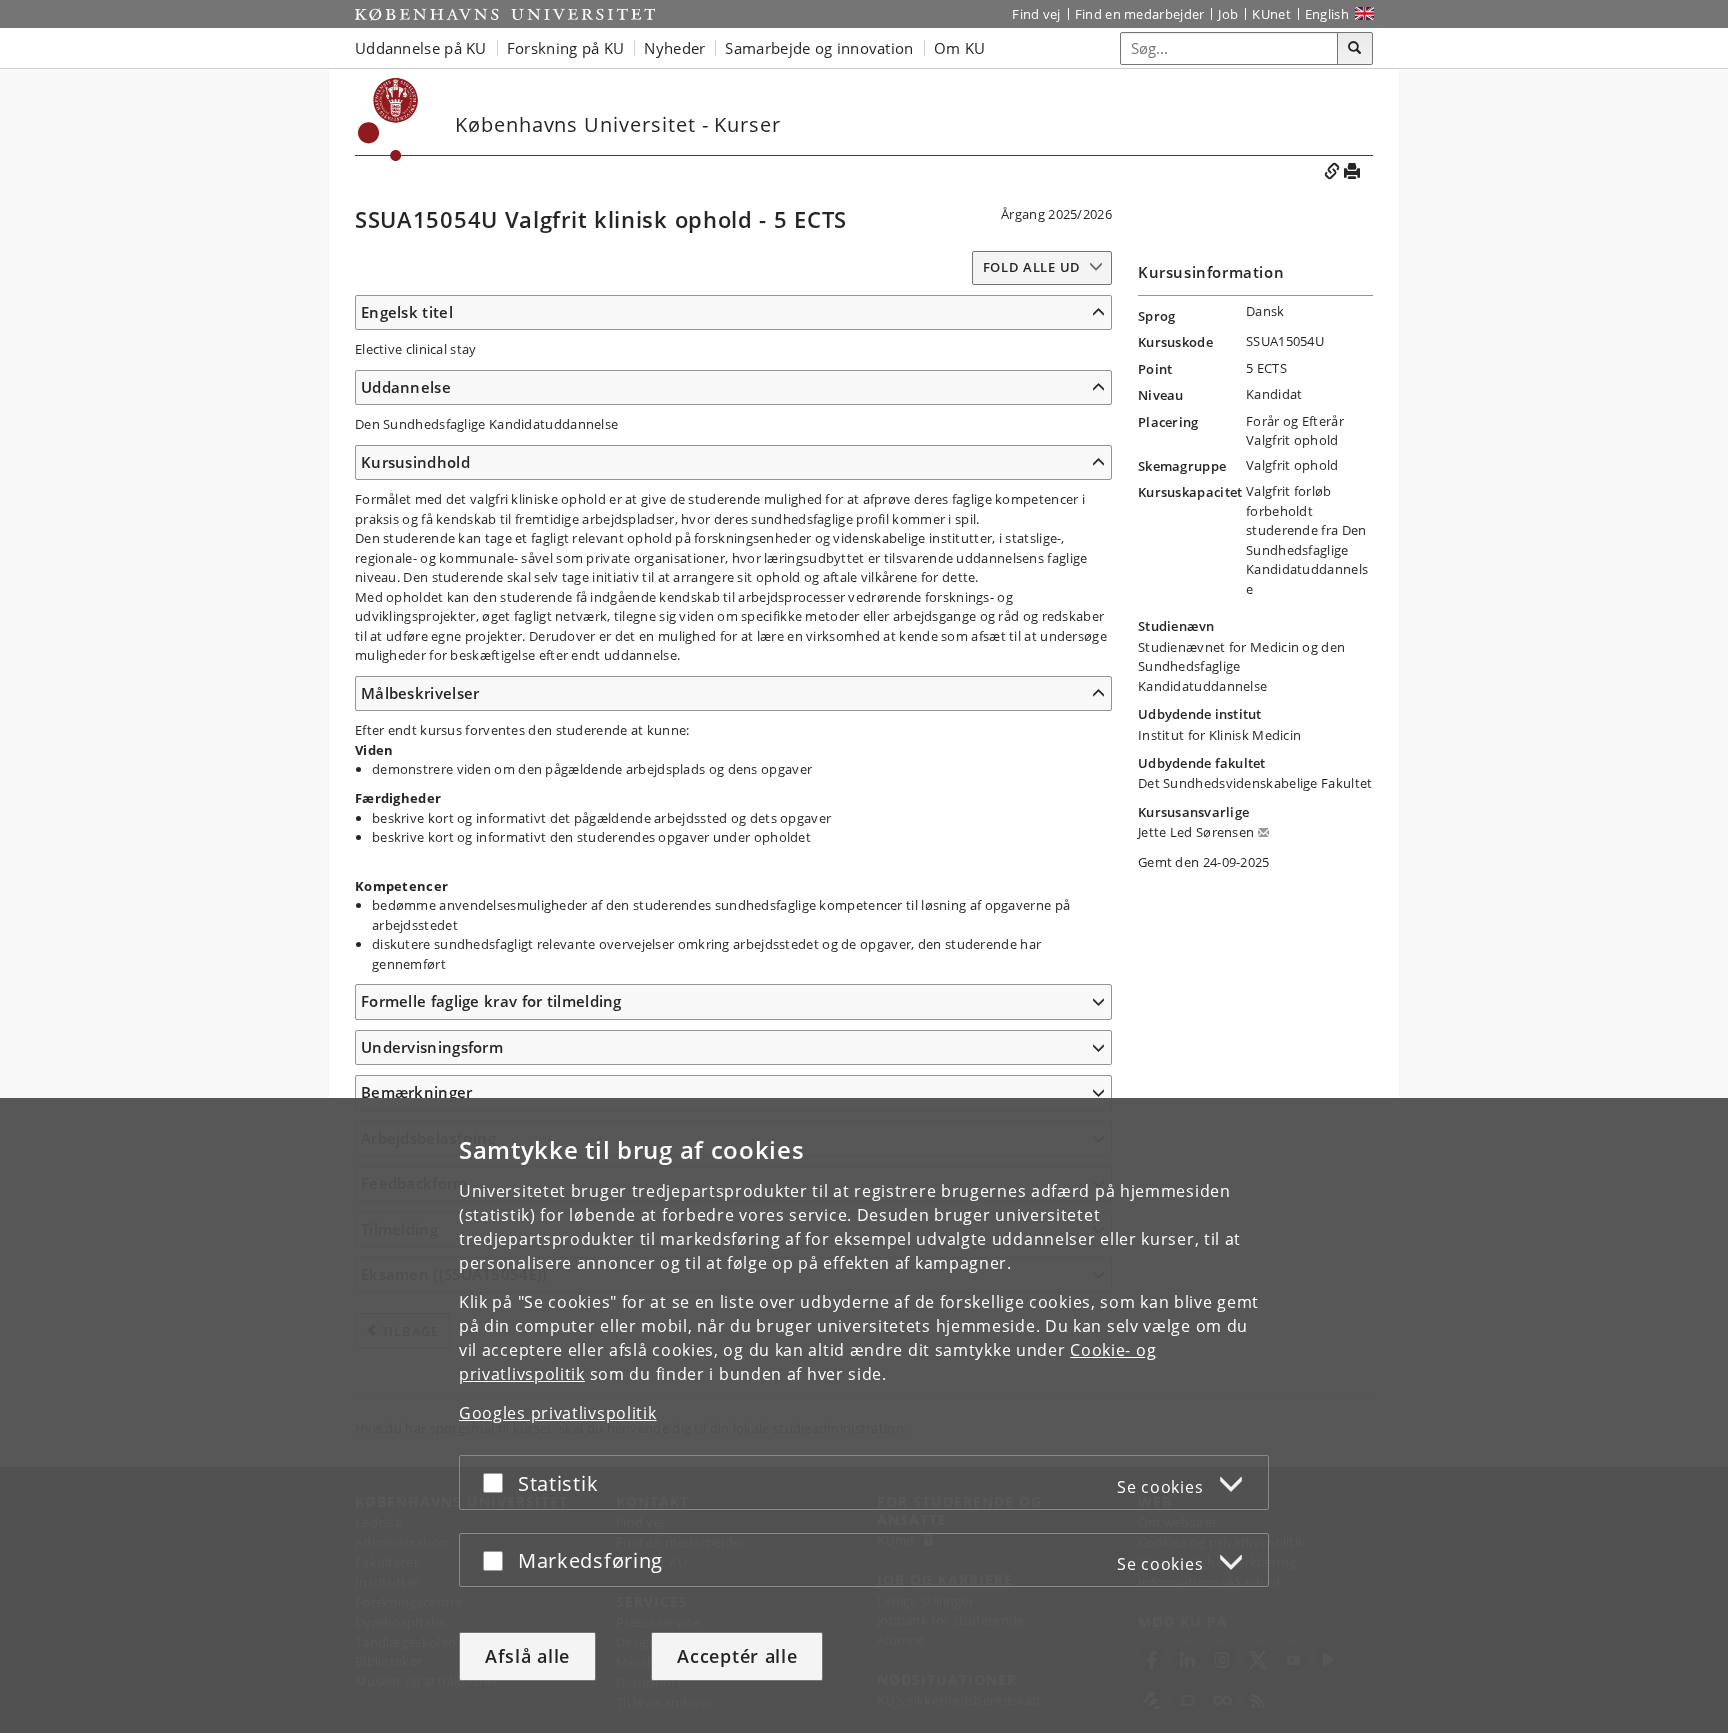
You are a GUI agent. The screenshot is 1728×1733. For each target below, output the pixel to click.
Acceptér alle (737, 1656)
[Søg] (1355, 49)
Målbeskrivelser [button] (420, 693)
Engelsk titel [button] (407, 312)
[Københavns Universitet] (505, 14)
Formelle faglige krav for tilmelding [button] (491, 1001)
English (1327, 14)
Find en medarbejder (1140, 14)
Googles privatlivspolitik (558, 1413)
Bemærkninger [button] (417, 1092)
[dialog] (864, 1415)
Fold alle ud (1032, 267)
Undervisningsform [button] (432, 1047)
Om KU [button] (960, 48)
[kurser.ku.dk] (388, 119)
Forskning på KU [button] (566, 48)
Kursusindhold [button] (415, 462)
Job (1228, 14)
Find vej (1036, 14)
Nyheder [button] (674, 48)
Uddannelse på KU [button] (421, 48)
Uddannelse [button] (406, 387)
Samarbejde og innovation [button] (819, 48)
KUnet (1271, 14)
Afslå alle (527, 1656)
